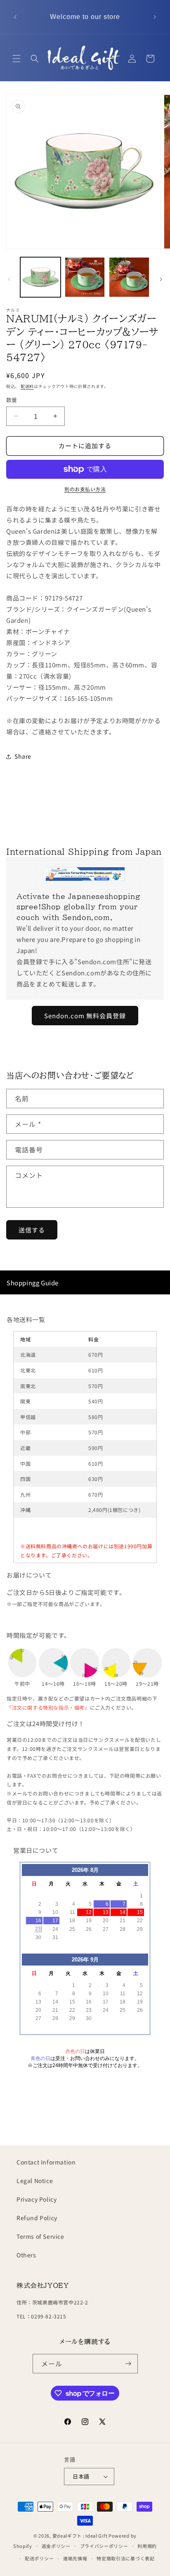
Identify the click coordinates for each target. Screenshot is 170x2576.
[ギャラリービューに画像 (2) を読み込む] (85, 277)
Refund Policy (37, 2218)
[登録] (128, 2364)
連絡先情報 (75, 2558)
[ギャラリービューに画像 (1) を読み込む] (40, 277)
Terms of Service (40, 2236)
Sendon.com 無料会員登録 (85, 1016)
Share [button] (23, 756)
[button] (17, 59)
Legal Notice (35, 2181)
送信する (32, 1230)
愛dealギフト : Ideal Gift (80, 2536)
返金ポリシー (56, 2546)
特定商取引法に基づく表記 (125, 2558)
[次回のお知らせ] (155, 17)
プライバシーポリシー (104, 2546)
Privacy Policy (37, 2199)
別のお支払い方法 (85, 489)
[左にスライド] (9, 279)
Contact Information (46, 2162)
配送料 (27, 386)
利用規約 (147, 2546)
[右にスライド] (161, 279)
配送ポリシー (39, 2558)
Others (26, 2255)
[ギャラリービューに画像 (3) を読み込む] (129, 277)
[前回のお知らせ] (15, 17)
